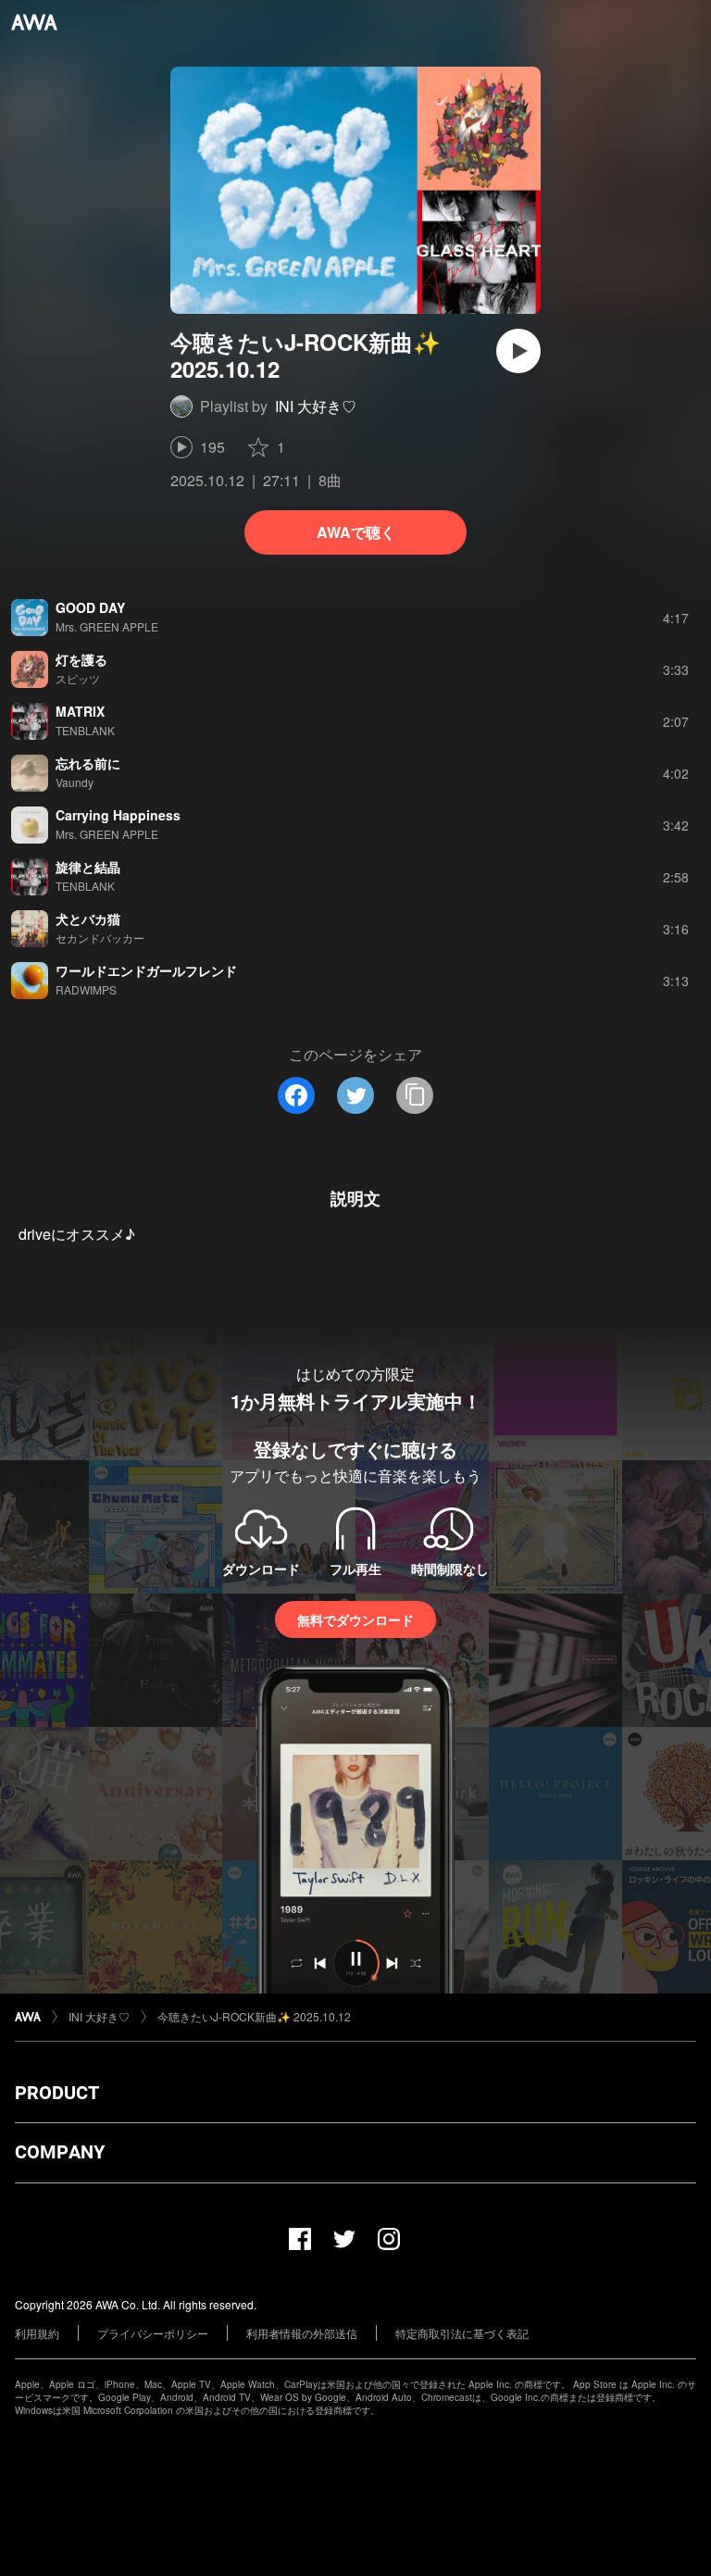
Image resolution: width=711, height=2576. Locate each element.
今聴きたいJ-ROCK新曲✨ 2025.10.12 (254, 2016)
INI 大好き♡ (316, 406)
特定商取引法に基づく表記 (462, 2333)
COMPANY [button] (60, 2152)
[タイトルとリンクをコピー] (415, 1095)
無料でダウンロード (355, 1619)
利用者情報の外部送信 (302, 2333)
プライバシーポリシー (153, 2333)
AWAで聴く (356, 532)
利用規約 (37, 2333)
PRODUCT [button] (57, 2093)
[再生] (518, 351)
